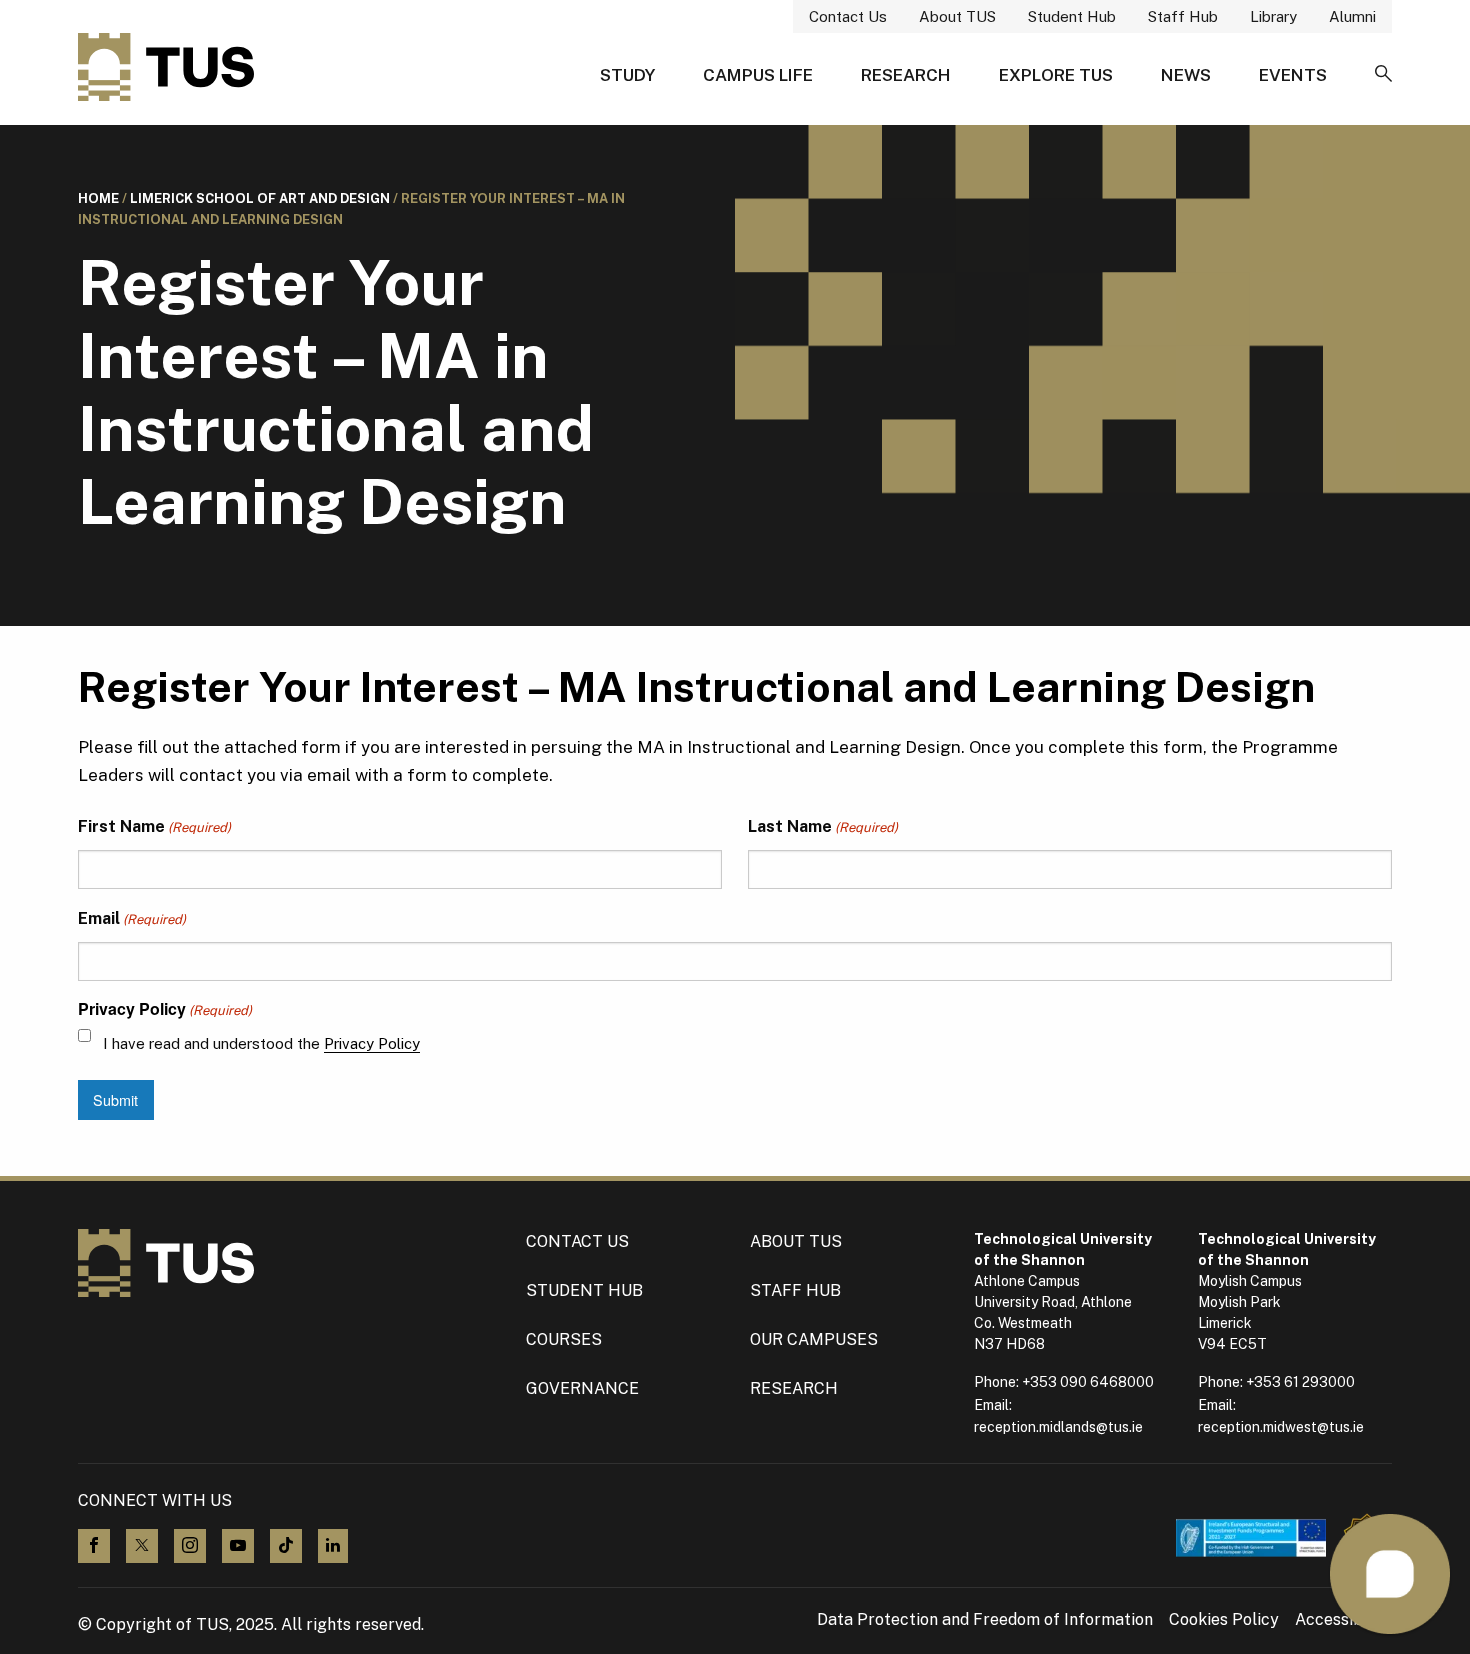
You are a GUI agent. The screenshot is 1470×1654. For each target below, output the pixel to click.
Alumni (1352, 16)
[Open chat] (1390, 1574)
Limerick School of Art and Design (260, 198)
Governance (582, 1388)
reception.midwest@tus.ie (1281, 1427)
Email (132, 918)
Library (1273, 16)
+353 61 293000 (1300, 1382)
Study (627, 75)
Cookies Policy (1224, 1620)
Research (906, 75)
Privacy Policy (372, 1043)
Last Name (823, 826)
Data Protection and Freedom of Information (985, 1620)
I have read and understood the (261, 1043)
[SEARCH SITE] (1383, 75)
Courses (564, 1339)
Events (1293, 75)
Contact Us (848, 16)
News (1186, 75)
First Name (154, 826)
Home (98, 198)
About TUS (957, 16)
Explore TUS (1056, 75)
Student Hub (1072, 16)
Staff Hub (1183, 16)
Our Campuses (814, 1339)
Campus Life (758, 75)
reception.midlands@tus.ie (1058, 1427)
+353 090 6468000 (1088, 1382)
